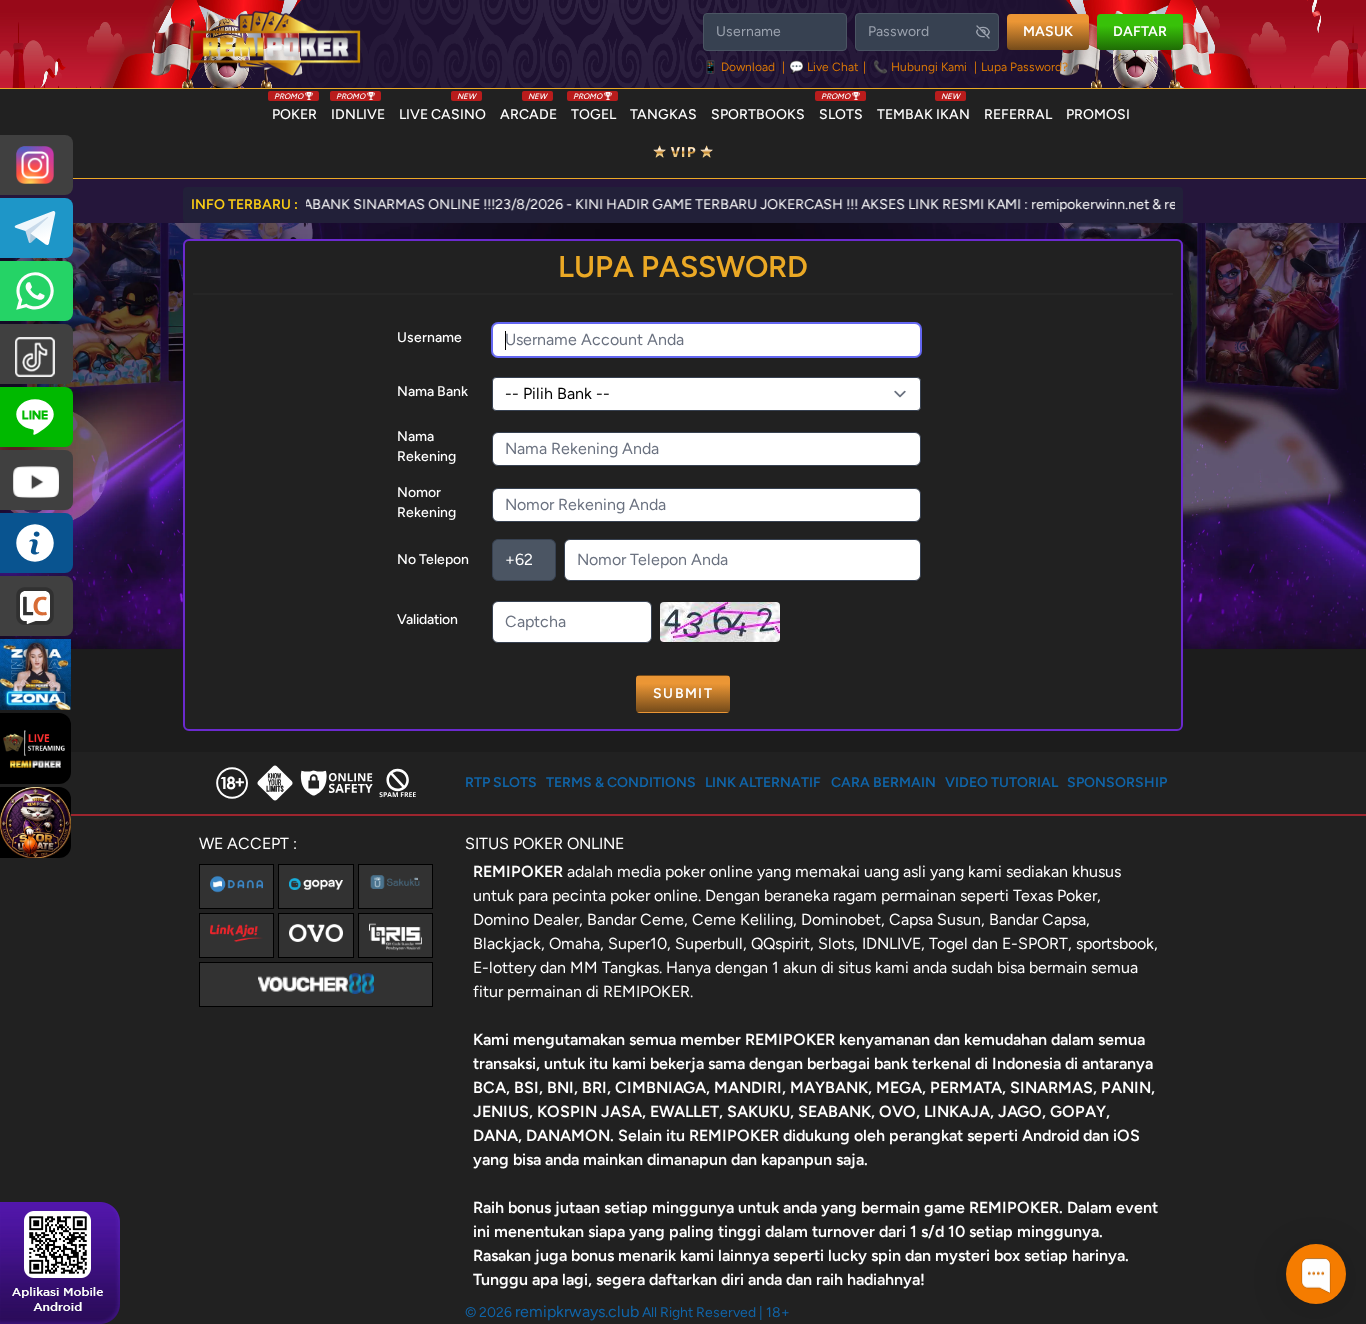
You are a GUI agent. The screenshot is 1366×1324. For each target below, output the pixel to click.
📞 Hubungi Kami (920, 67)
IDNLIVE (358, 110)
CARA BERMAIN (883, 782)
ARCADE (528, 110)
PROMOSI (1098, 114)
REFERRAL (1018, 114)
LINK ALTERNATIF (763, 782)
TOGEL (593, 110)
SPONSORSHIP (1117, 782)
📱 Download (740, 67)
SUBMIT (683, 693)
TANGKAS (663, 114)
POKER (294, 110)
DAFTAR (1140, 31)
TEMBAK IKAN (923, 110)
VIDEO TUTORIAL (1001, 782)
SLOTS (841, 110)
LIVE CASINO (442, 110)
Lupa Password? (1024, 67)
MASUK (1048, 31)
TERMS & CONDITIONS (621, 782)
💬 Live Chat (824, 67)
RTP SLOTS (501, 782)
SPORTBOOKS (758, 114)
